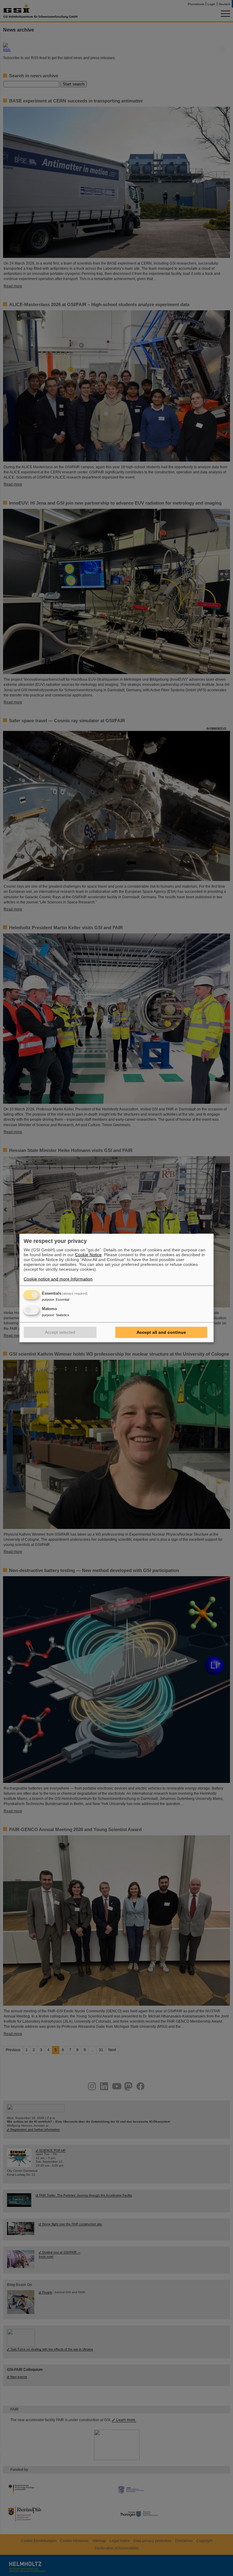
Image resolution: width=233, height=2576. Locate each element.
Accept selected (60, 1332)
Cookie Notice (88, 1255)
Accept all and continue (161, 1332)
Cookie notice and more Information (58, 1279)
